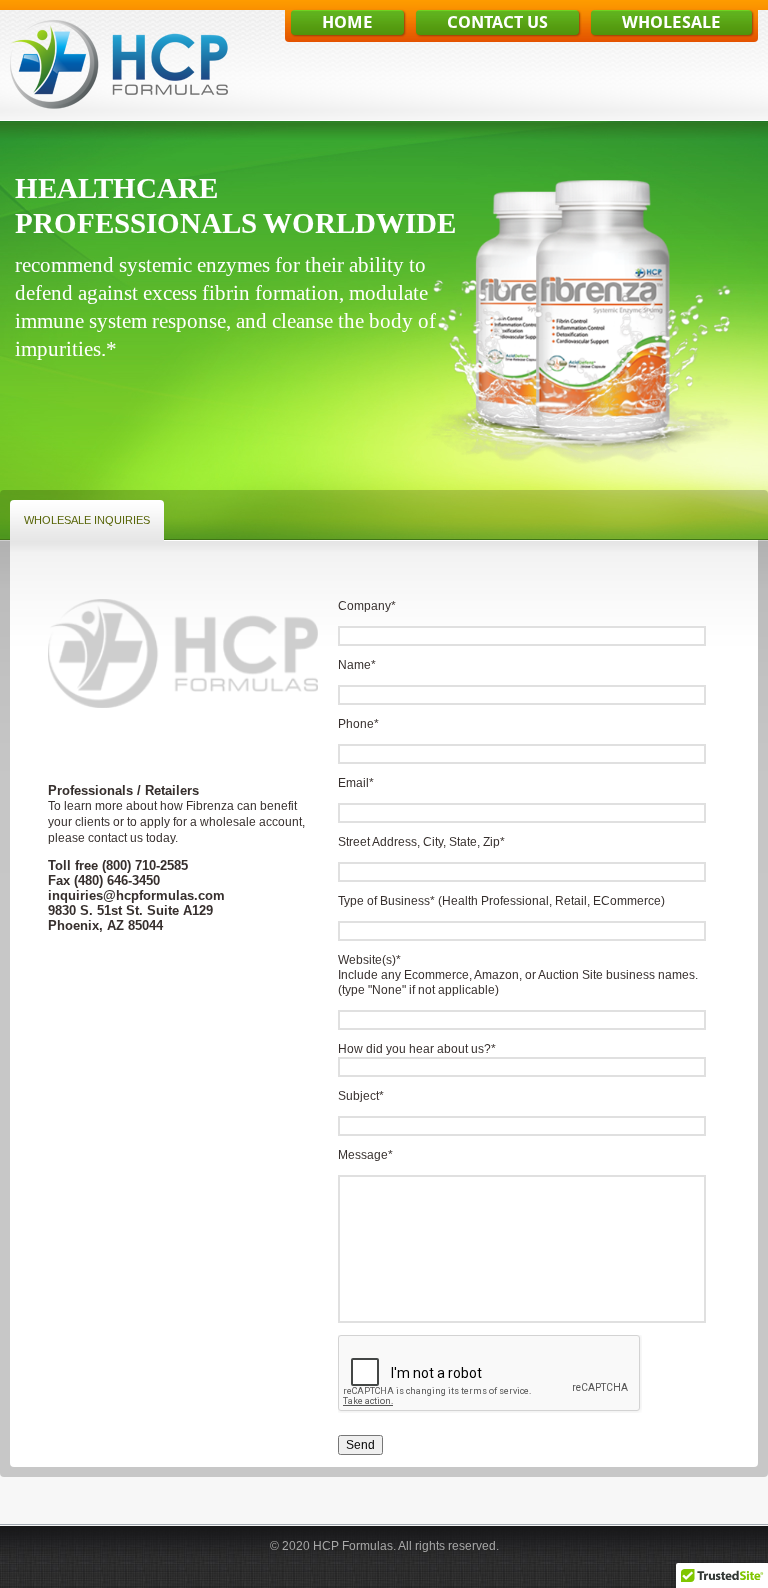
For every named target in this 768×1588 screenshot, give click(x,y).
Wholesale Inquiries (87, 520)
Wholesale (671, 23)
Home (347, 23)
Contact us (497, 23)
